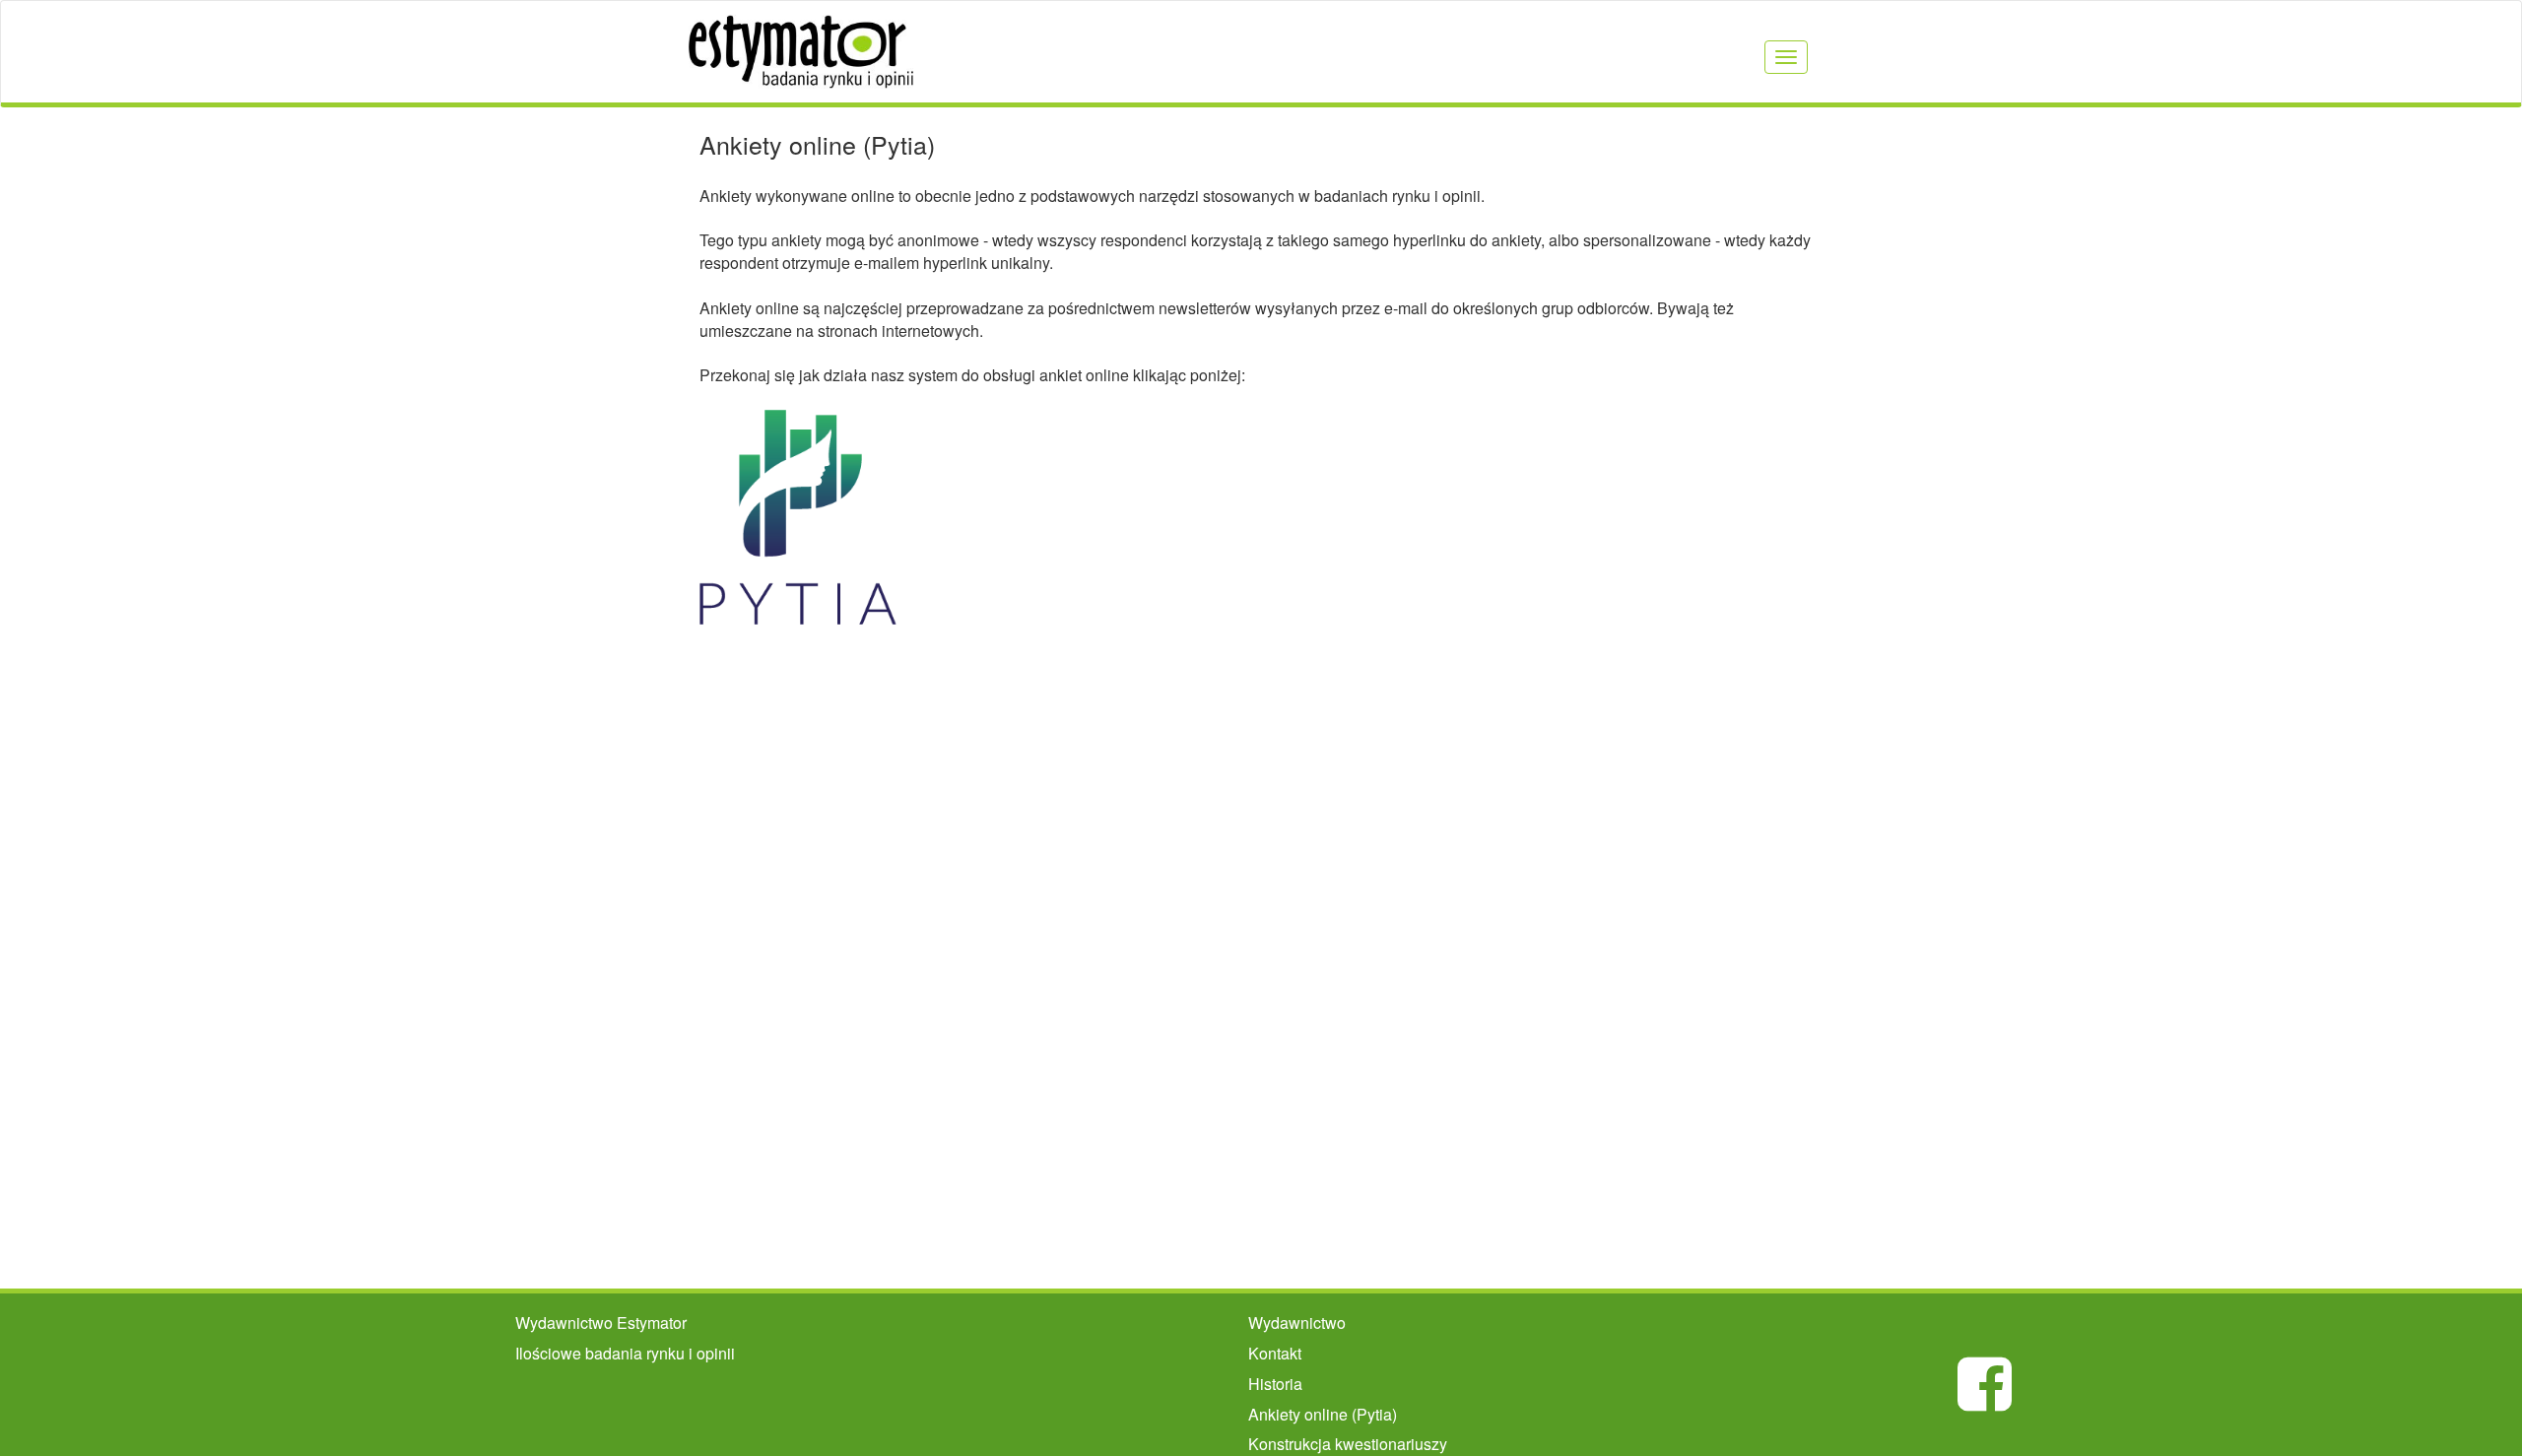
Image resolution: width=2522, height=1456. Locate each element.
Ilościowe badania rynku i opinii (625, 1353)
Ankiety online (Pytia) (1323, 1414)
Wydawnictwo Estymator (601, 1323)
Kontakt (1275, 1353)
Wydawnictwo (1297, 1323)
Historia (1275, 1384)
